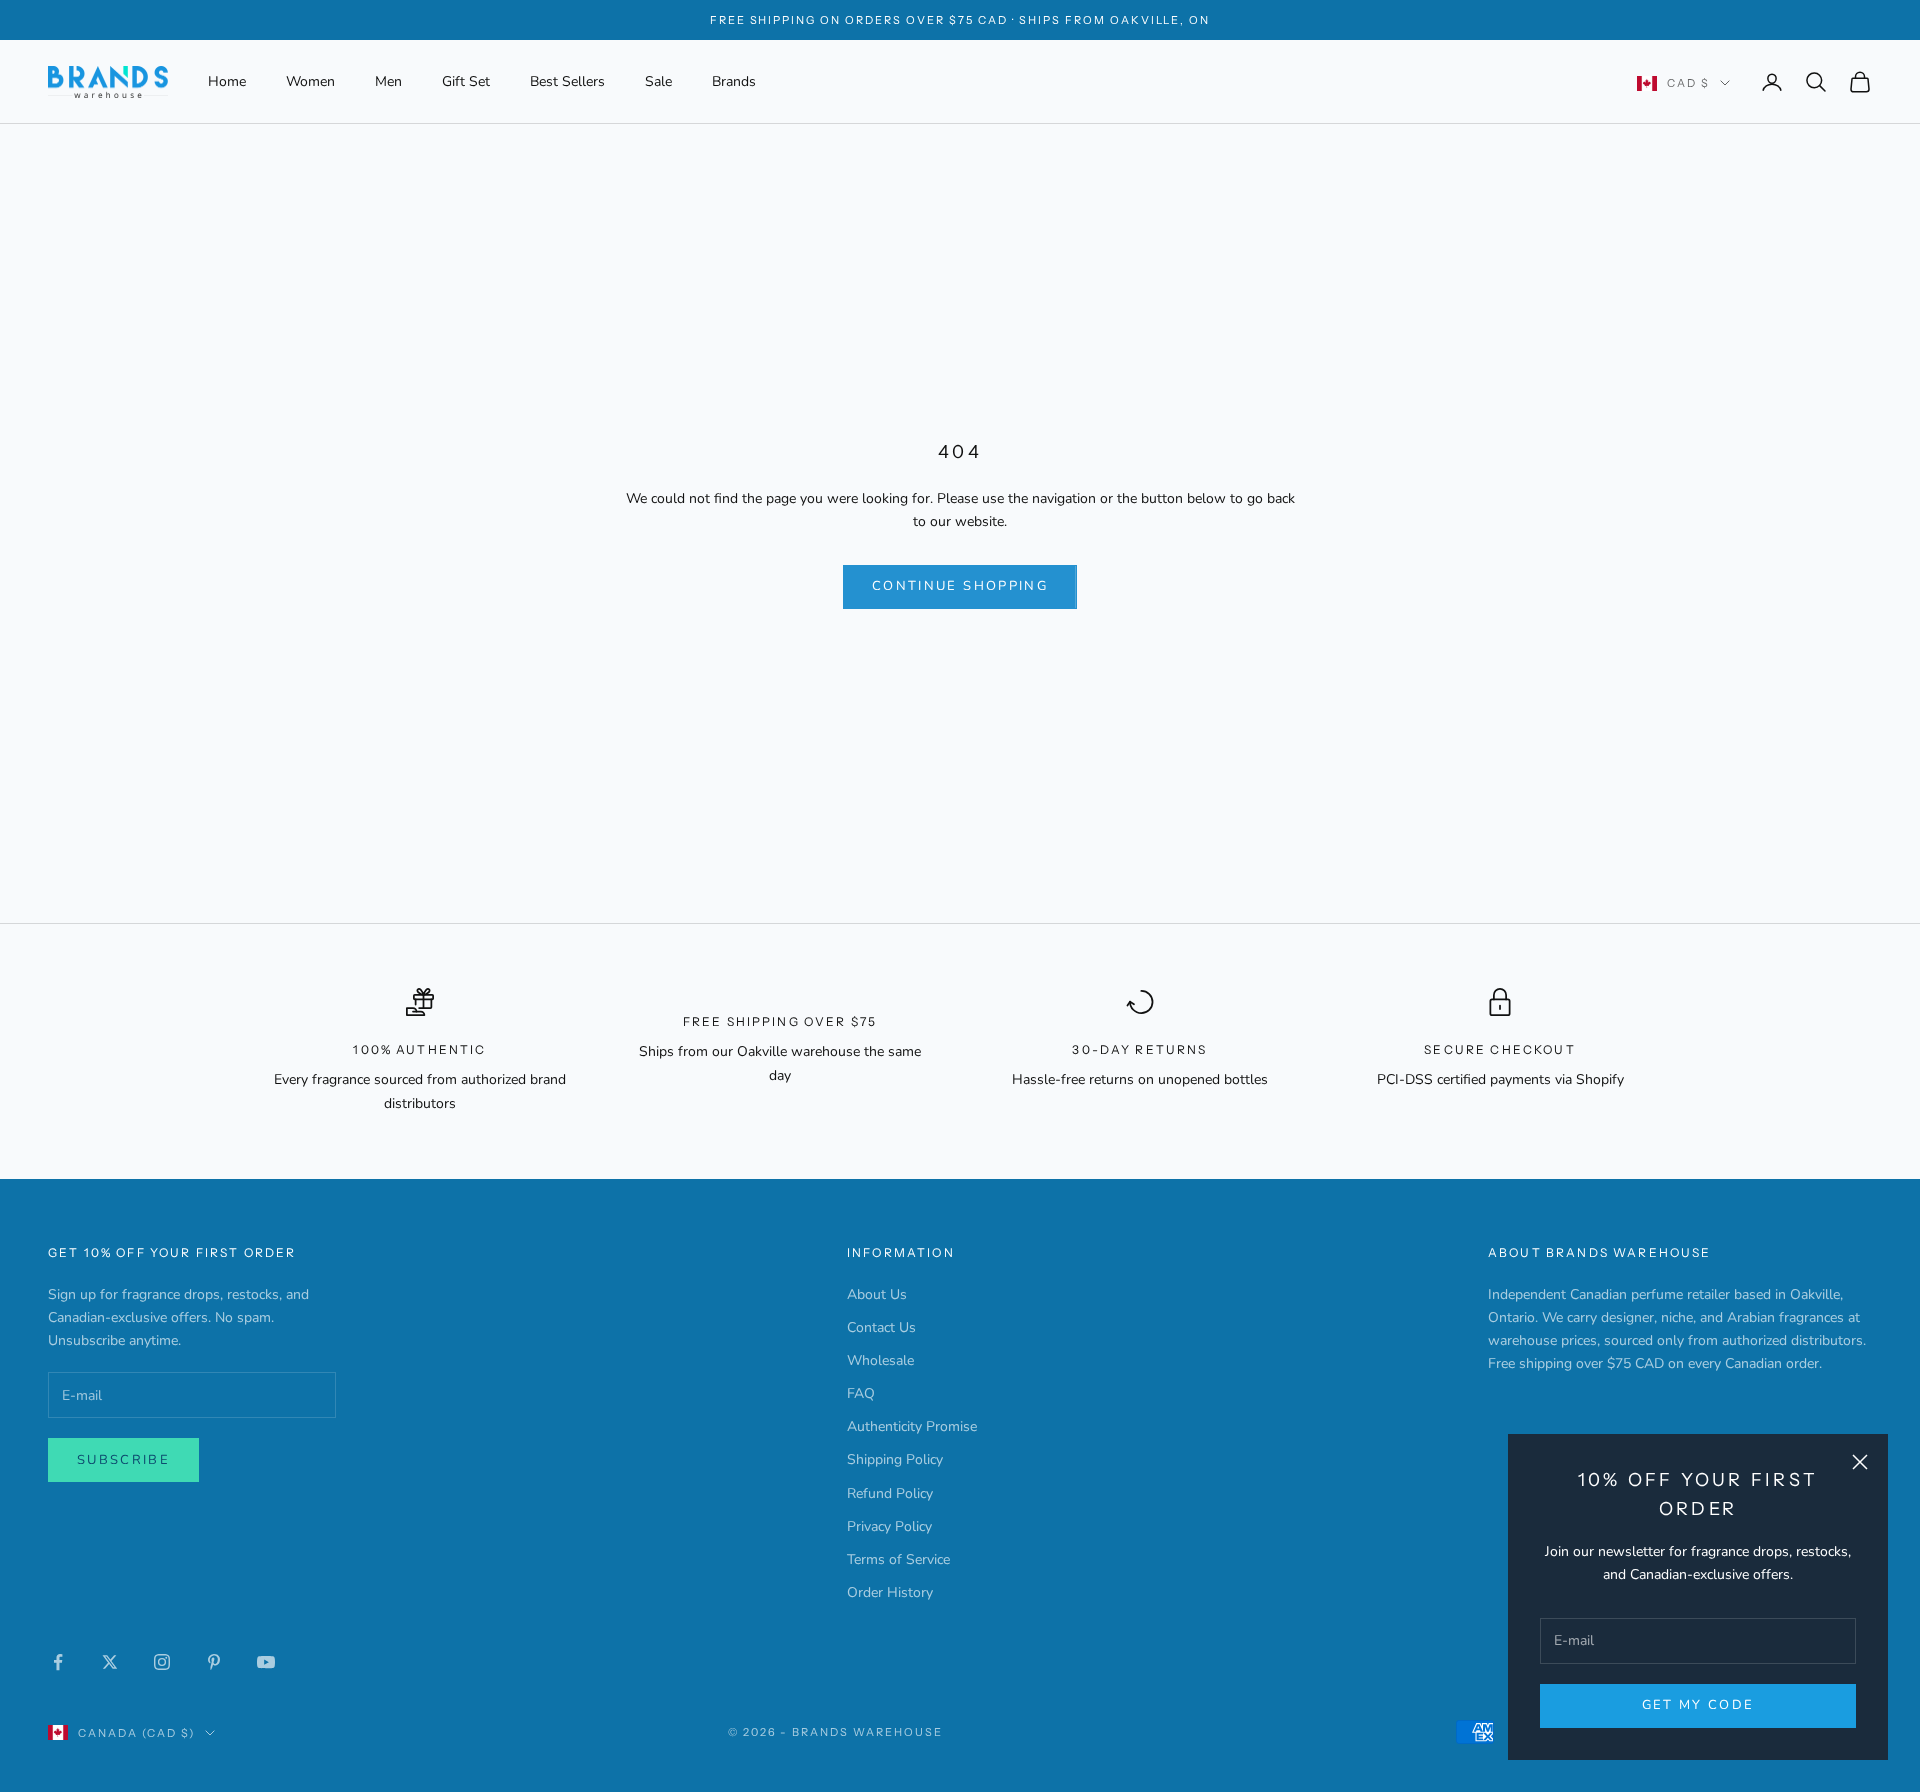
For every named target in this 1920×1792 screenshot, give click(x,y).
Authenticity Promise (912, 1426)
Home (227, 81)
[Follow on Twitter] (110, 1662)
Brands (734, 81)
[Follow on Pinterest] (214, 1662)
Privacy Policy (889, 1526)
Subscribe (123, 1460)
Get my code (1698, 1705)
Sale (658, 81)
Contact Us (881, 1327)
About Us (877, 1294)
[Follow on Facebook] (58, 1662)
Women (310, 81)
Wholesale (880, 1360)
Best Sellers (567, 81)
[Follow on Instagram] (162, 1662)
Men (388, 81)
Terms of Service (898, 1559)
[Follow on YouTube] (266, 1662)
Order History (890, 1592)
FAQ (861, 1393)
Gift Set (466, 81)
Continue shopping (960, 586)
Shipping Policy (895, 1459)
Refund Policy (890, 1493)
